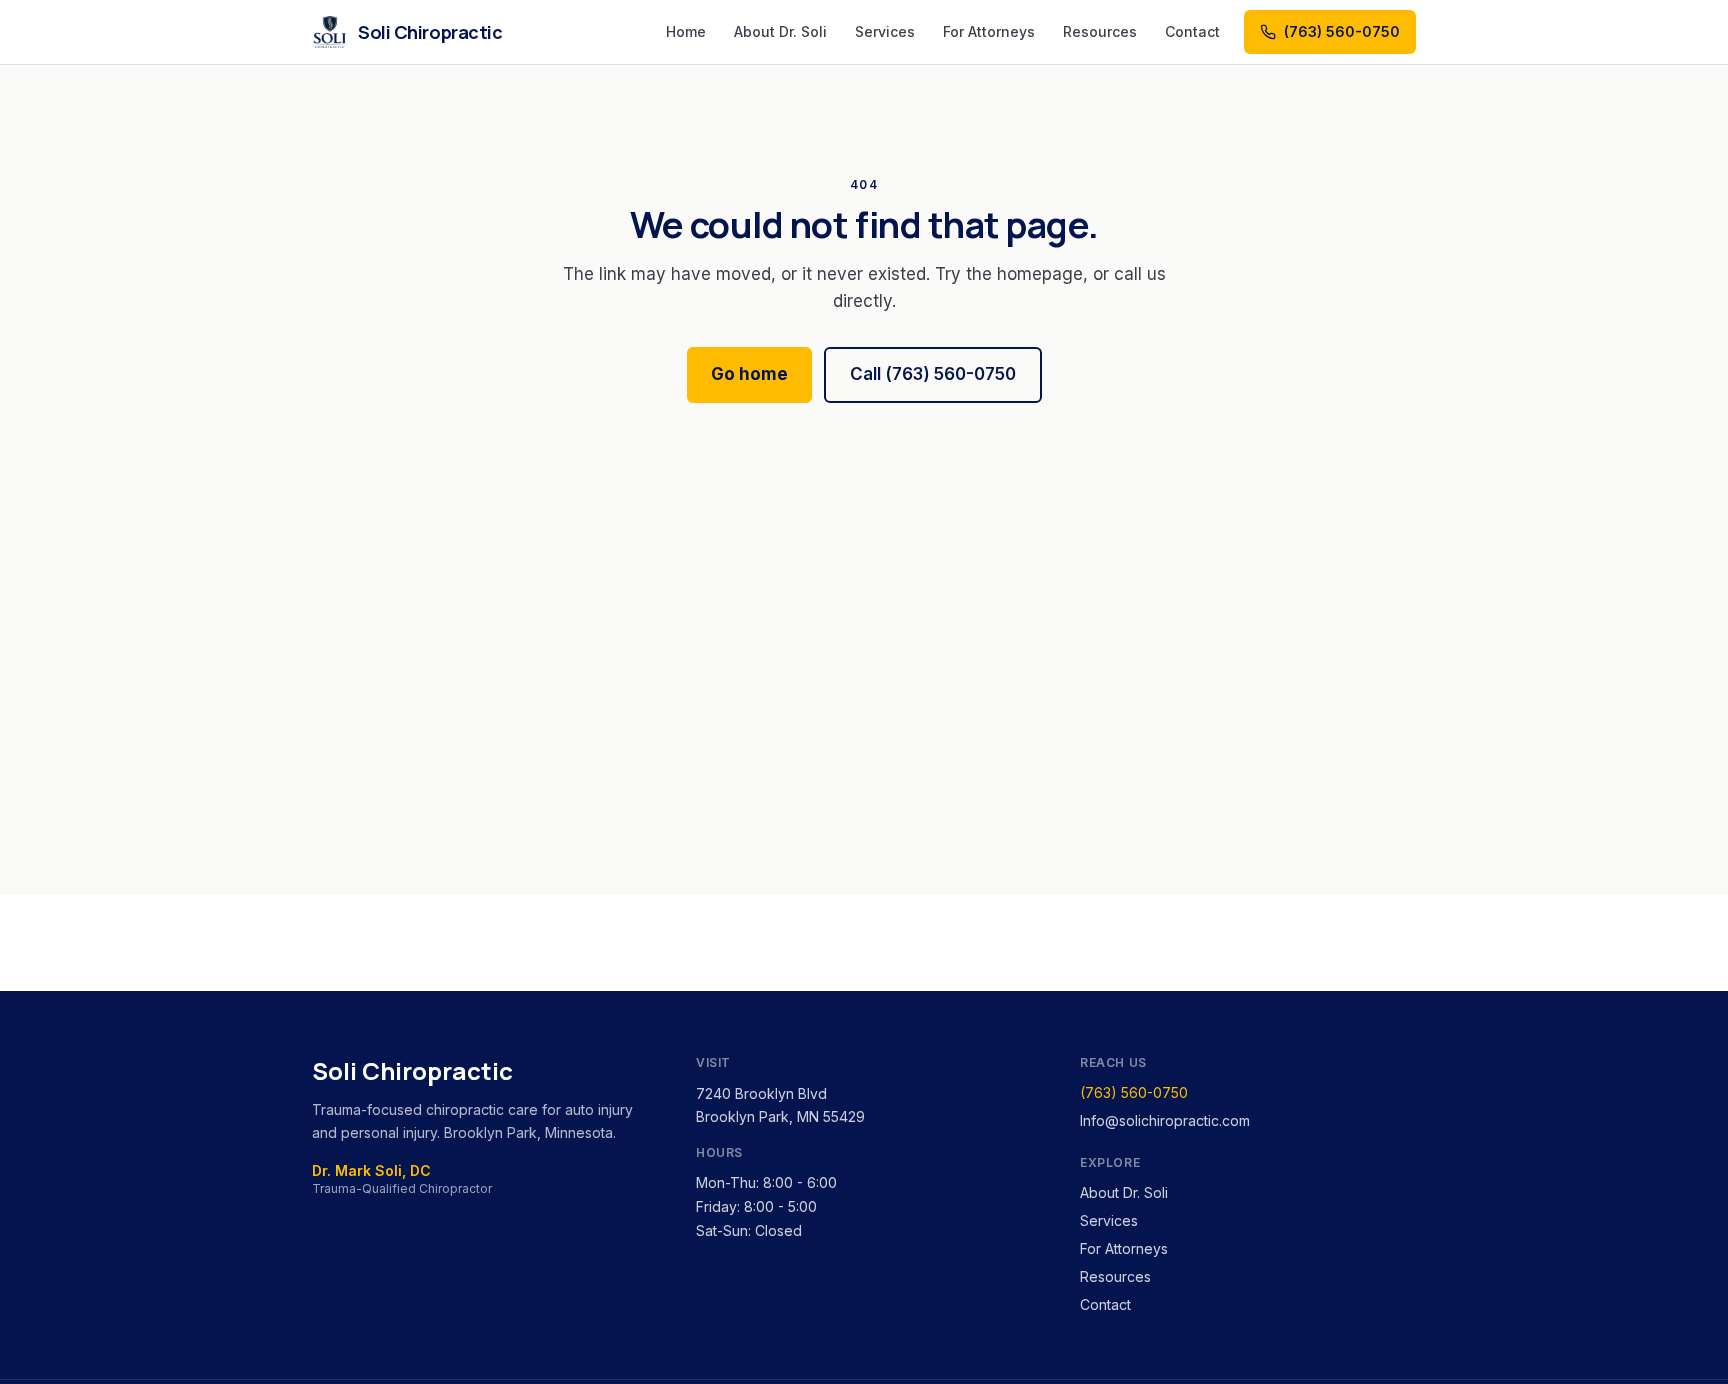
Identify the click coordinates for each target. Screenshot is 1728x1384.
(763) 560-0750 (1134, 1092)
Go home (749, 374)
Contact (1192, 31)
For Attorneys (989, 31)
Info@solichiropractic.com (1165, 1120)
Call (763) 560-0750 (933, 374)
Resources (1100, 31)
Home (686, 31)
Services (885, 31)
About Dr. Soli (780, 31)
